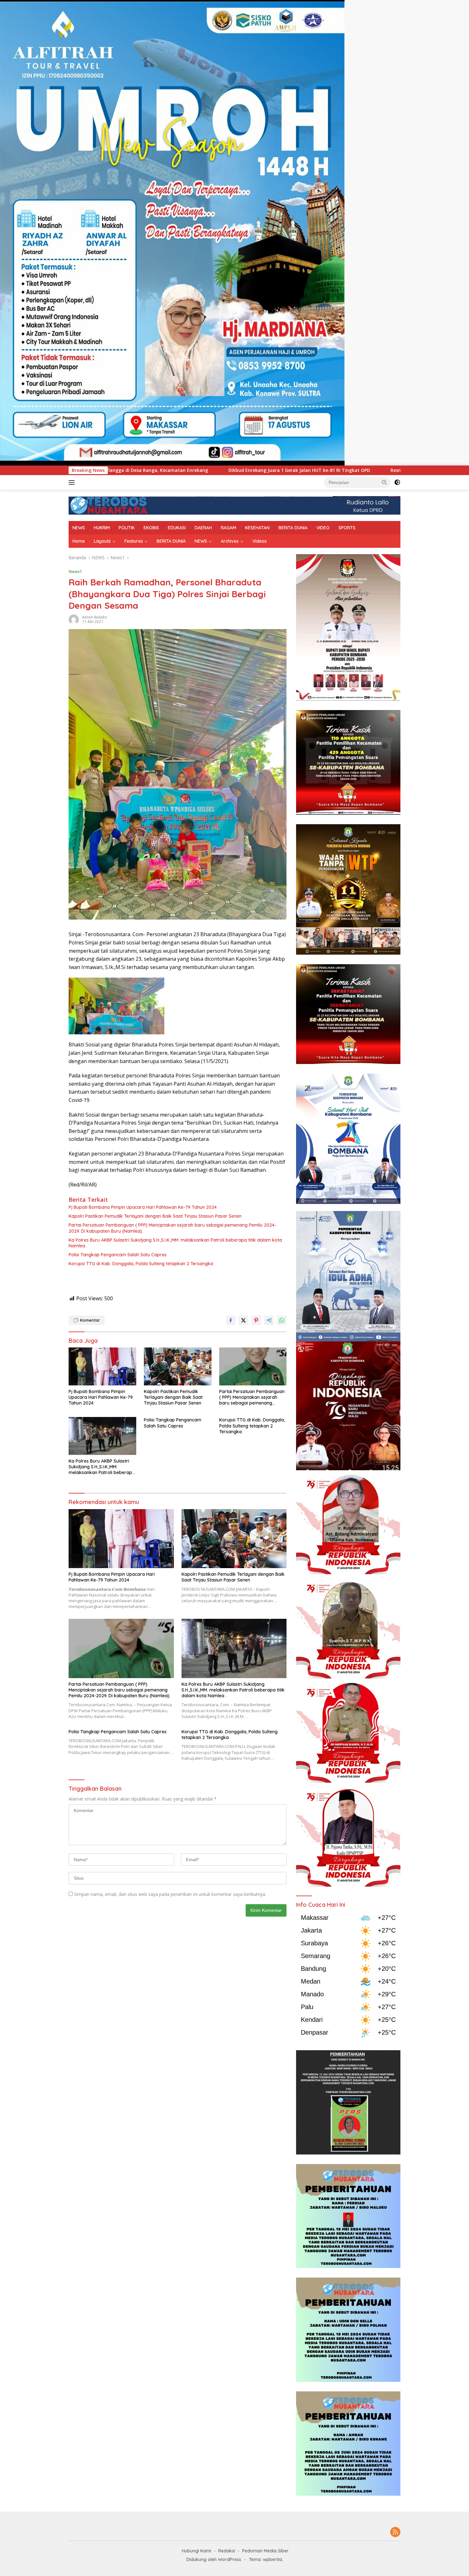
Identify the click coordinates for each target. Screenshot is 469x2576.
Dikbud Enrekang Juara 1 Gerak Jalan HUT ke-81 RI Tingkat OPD (118, 470)
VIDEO (323, 528)
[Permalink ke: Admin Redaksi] (74, 619)
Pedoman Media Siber (265, 2551)
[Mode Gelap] (397, 482)
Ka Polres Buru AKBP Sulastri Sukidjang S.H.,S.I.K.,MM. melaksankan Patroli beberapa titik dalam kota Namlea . (175, 1243)
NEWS (79, 528)
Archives (230, 541)
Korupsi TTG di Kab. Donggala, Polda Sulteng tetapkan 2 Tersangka (141, 1264)
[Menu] (73, 482)
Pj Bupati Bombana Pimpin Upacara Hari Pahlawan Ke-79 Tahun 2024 (143, 1207)
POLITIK (127, 528)
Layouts (102, 541)
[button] (384, 482)
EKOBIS (151, 528)
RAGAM (228, 528)
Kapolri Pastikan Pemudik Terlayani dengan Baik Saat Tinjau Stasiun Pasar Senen (155, 1216)
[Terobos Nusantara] (108, 505)
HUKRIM (102, 528)
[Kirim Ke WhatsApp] (282, 1320)
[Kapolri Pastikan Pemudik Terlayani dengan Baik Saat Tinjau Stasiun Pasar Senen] (178, 1366)
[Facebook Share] (231, 1320)
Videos (260, 541)
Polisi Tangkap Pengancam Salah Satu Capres (118, 1255)
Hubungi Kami (197, 2551)
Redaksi (227, 2551)
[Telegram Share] (269, 1320)
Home (79, 541)
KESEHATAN (257, 528)
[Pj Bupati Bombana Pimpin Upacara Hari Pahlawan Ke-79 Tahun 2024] (102, 1366)
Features (134, 541)
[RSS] (395, 2532)
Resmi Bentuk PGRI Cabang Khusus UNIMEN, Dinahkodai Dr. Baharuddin (289, 470)
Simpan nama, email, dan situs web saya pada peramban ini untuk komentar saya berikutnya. (170, 1894)
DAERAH (203, 528)
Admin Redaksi (94, 617)
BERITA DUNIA (293, 528)
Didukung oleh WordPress (214, 2559)
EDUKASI (177, 528)
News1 (75, 571)
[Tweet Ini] (243, 1320)
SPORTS (347, 528)
